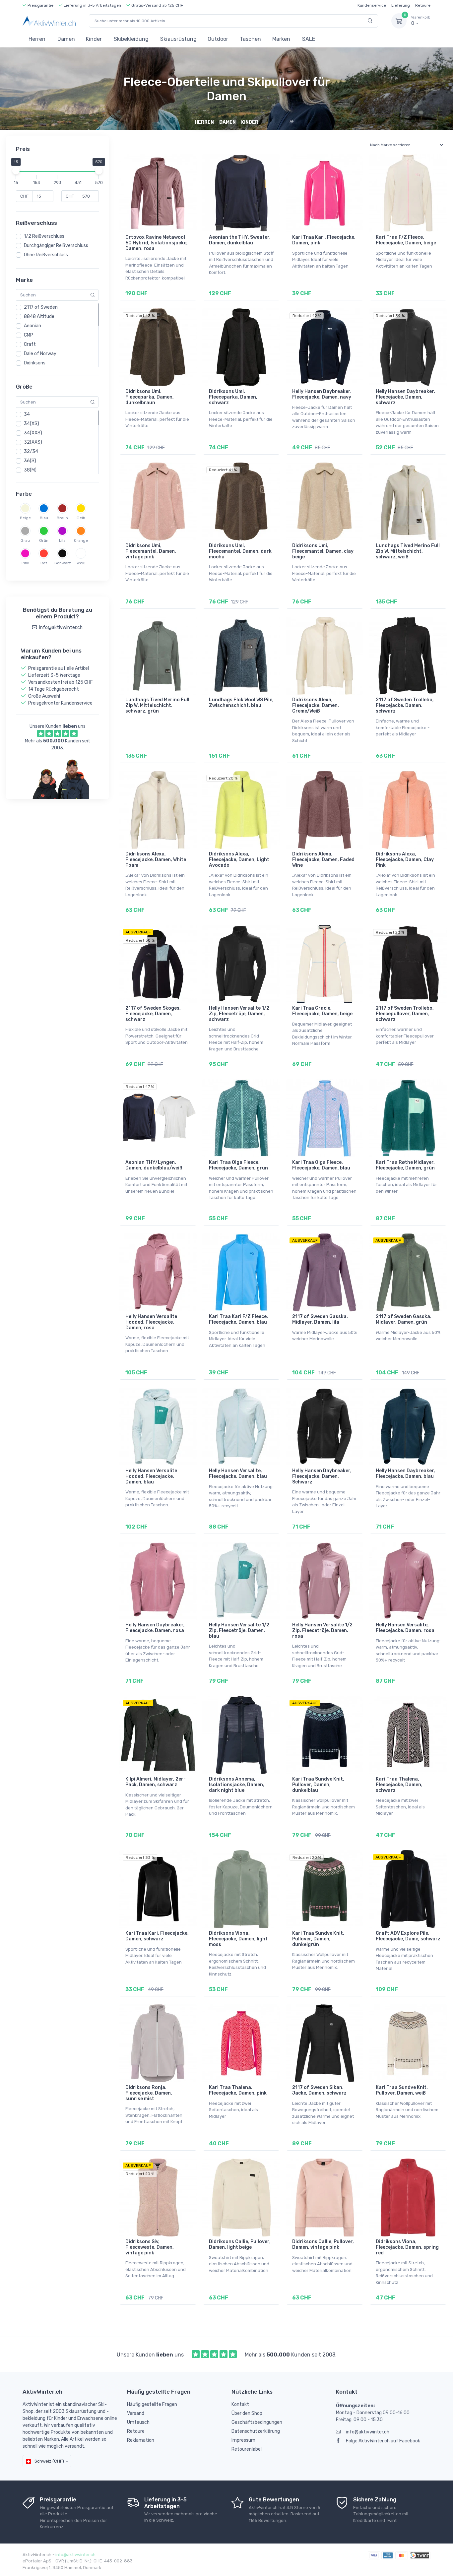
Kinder (94, 39)
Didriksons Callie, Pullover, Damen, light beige (240, 2244)
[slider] (16, 171)
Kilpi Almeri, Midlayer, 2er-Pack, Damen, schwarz (156, 1782)
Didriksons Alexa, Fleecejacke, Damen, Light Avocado (239, 860)
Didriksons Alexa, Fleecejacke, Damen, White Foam (156, 860)
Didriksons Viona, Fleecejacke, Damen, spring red (407, 2247)
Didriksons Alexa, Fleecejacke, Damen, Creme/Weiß (316, 705)
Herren (37, 39)
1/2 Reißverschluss (44, 236)
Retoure (423, 5)
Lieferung (401, 5)
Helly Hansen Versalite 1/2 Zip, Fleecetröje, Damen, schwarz (239, 1014)
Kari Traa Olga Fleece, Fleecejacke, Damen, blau (321, 1165)
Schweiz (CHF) (49, 2461)
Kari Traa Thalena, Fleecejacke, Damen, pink (238, 2090)
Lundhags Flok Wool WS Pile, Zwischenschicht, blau (241, 703)
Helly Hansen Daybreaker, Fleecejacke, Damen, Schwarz (322, 1476)
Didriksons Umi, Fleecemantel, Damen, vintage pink (151, 551)
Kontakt (240, 2404)
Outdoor (218, 39)
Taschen (250, 39)
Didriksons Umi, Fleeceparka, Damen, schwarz (233, 397)
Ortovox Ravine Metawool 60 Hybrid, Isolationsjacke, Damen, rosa (157, 243)
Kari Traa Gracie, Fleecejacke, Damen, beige (322, 1011)
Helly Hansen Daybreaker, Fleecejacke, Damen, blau (405, 1474)
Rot (44, 563)
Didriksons (35, 363)
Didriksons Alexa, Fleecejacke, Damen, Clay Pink (405, 860)
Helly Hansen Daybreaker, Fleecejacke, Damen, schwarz (405, 397)
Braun (62, 518)
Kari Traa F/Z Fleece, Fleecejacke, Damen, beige (406, 240)
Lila (62, 540)
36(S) (30, 461)
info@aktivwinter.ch (368, 2432)
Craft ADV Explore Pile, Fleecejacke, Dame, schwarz (408, 1936)
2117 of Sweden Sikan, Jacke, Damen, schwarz (319, 2090)
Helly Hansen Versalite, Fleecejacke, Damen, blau (238, 1474)
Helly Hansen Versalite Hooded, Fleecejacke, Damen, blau (151, 1476)
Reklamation (141, 2440)
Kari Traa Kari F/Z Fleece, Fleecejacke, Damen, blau (238, 1319)
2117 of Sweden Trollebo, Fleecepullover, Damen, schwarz (405, 1014)
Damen (66, 39)
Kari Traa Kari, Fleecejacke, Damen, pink (324, 240)
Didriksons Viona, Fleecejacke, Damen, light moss (238, 1939)
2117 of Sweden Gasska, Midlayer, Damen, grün (404, 1319)
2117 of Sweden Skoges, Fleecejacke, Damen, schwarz (153, 1014)
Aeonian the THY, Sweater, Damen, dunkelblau (240, 240)
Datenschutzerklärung (256, 2431)
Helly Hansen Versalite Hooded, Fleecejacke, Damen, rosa (151, 1322)
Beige (25, 518)
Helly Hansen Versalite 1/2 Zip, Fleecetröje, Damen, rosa (322, 1631)
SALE (309, 39)
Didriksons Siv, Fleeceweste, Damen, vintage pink (150, 2247)
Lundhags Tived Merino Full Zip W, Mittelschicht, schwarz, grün (157, 705)
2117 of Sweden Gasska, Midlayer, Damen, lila (320, 1319)
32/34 (31, 451)
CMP (29, 335)
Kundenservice (372, 5)
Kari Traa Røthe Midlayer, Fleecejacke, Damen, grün (405, 1165)
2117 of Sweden (41, 307)
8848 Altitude (39, 316)
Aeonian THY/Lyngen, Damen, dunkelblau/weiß (154, 1165)
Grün (44, 540)
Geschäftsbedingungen (257, 2422)
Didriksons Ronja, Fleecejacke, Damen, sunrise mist (149, 2093)
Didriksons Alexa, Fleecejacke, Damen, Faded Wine (323, 860)
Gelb (81, 518)
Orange (81, 540)
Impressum (243, 2440)
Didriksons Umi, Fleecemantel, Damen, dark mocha (240, 551)
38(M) (30, 470)
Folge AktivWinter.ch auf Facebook (383, 2441)
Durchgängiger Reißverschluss (56, 246)
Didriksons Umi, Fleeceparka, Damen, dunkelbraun (150, 397)
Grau (25, 540)
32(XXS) (33, 442)
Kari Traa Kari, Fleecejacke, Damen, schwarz (157, 1936)
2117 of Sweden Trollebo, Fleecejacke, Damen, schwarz (405, 705)
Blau (44, 518)
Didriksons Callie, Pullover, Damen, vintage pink (323, 2244)
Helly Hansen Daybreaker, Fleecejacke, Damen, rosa (155, 1628)
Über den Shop (247, 2413)
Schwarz (62, 563)
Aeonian (32, 326)
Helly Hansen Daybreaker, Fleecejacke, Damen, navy (322, 394)
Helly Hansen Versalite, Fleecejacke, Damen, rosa (405, 1628)
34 (27, 414)
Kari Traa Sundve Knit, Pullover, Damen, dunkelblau (318, 1785)
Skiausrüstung (178, 39)
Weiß (81, 563)
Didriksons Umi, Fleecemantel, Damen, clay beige (323, 551)
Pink (25, 563)
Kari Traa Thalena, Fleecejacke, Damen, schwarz (399, 1785)
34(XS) (32, 424)
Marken (281, 39)
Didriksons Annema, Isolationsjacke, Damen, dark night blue (237, 1785)
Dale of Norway (40, 354)
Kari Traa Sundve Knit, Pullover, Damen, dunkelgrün (318, 1939)
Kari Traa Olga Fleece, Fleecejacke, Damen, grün (238, 1165)
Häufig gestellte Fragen (152, 2404)
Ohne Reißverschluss (46, 255)
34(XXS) (33, 433)
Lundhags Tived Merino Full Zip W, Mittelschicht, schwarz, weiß (408, 551)
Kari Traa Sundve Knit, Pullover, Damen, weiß (402, 2090)
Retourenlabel (247, 2449)
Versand (136, 2413)
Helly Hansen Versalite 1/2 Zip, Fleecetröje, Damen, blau (239, 1631)
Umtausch (138, 2422)
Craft (30, 344)
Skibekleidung (131, 39)
